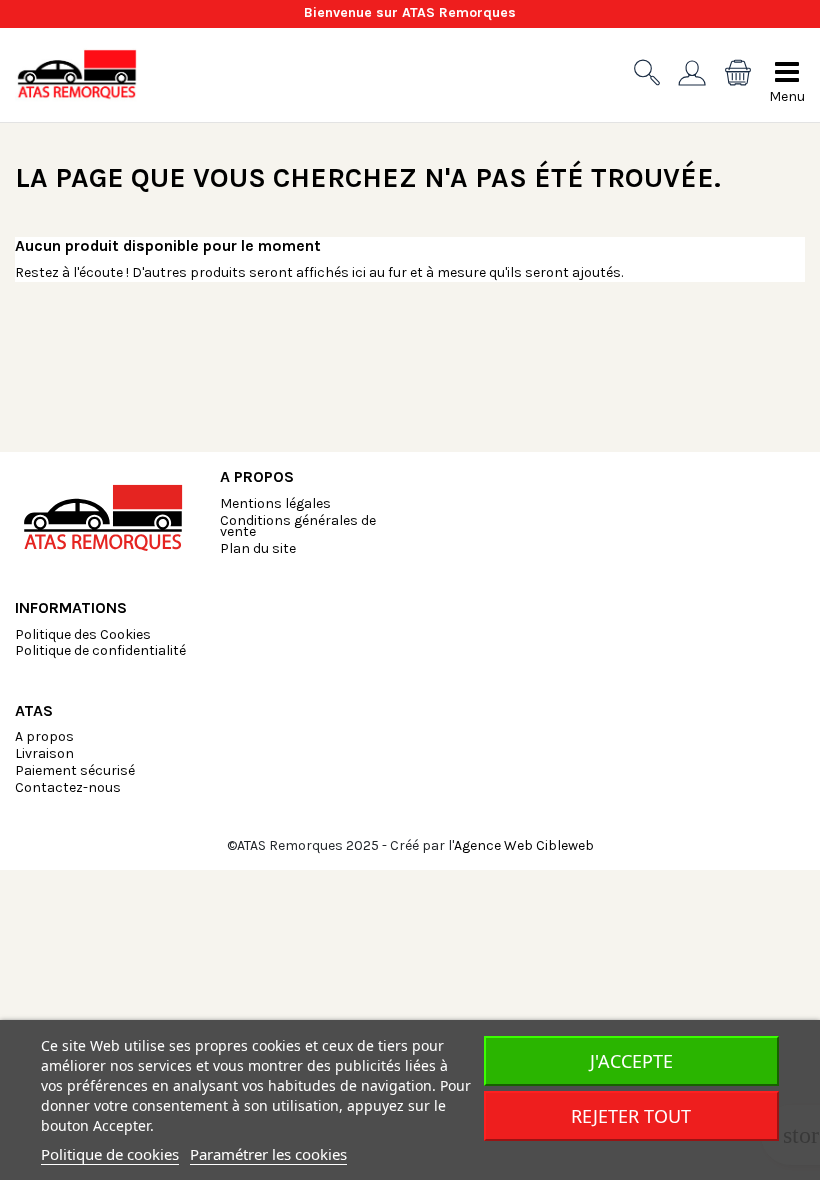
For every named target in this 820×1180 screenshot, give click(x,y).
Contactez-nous (68, 787)
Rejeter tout (631, 1116)
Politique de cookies (110, 1154)
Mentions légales (275, 503)
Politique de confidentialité (100, 650)
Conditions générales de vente (298, 526)
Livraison (44, 753)
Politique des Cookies (83, 634)
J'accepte (631, 1061)
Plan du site (258, 548)
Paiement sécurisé (75, 770)
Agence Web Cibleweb (524, 845)
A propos (44, 736)
